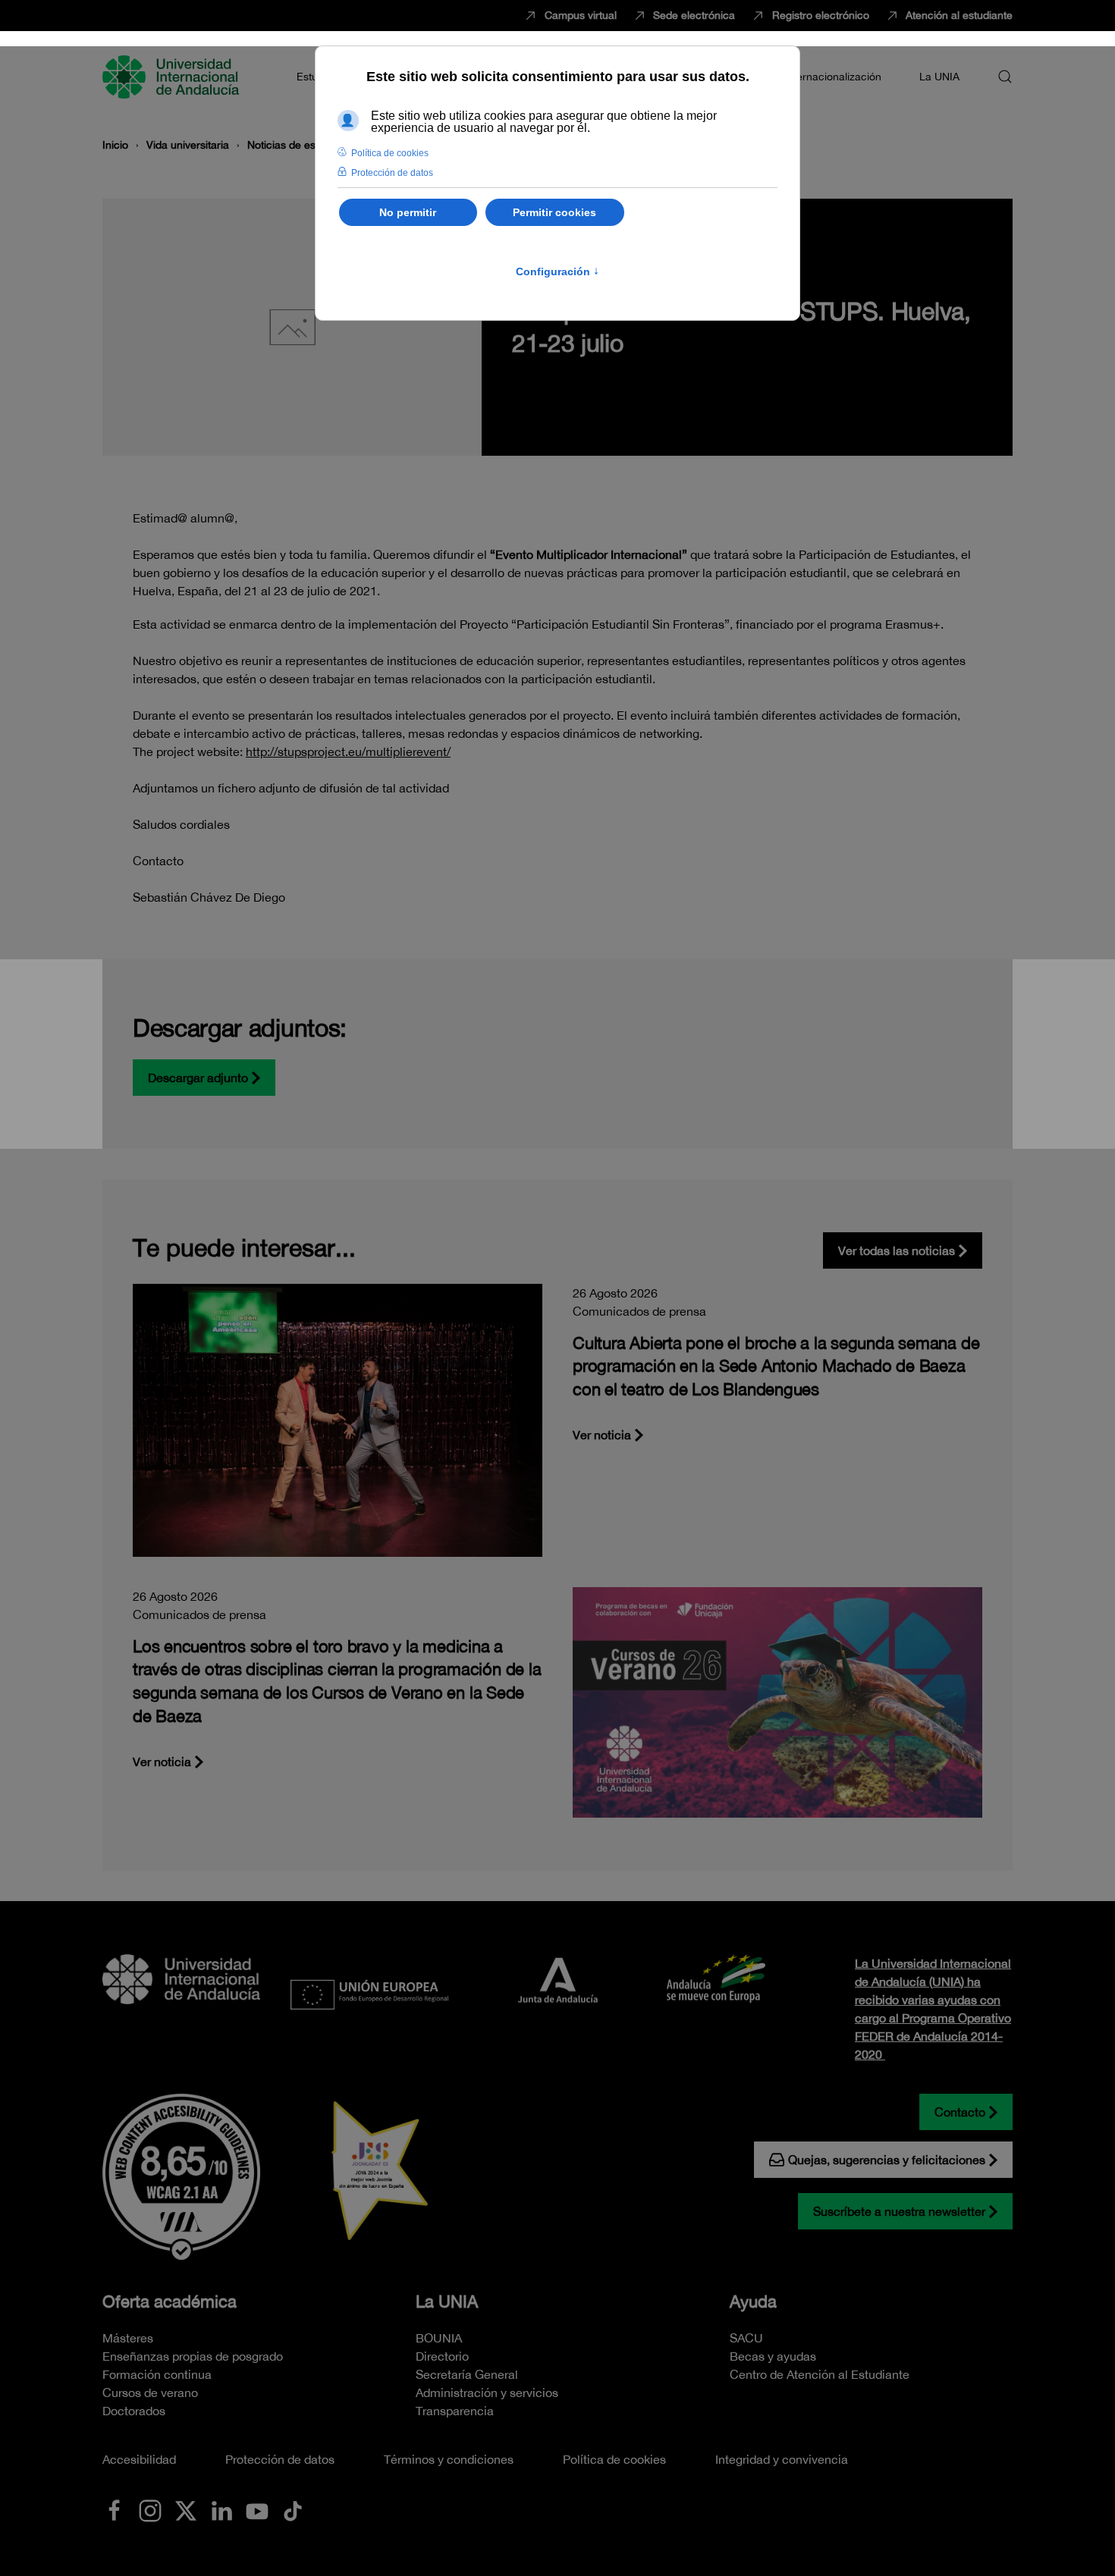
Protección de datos (280, 2459)
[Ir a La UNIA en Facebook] (115, 2509)
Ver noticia (602, 1435)
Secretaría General (467, 2374)
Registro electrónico (821, 15)
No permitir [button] (408, 212)
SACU (746, 2338)
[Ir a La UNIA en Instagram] (150, 2509)
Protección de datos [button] (392, 173)
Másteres (128, 2338)
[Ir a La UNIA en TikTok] (293, 2509)
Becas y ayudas (773, 2356)
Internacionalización (833, 77)
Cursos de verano (150, 2392)
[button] (1005, 77)
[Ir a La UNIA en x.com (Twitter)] (186, 2509)
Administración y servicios (487, 2392)
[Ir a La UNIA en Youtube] (257, 2509)
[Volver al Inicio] (173, 77)
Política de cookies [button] (390, 153)
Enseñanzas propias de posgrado (193, 2356)
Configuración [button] (557, 271)
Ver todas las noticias (897, 1250)
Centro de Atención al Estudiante (820, 2374)
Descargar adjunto (198, 1078)
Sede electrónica (694, 15)
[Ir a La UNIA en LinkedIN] (221, 2509)
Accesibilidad (139, 2459)
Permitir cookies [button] (554, 212)
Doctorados (134, 2411)
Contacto (960, 2112)
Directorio (442, 2356)
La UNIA (447, 2301)
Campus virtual (581, 15)
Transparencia (455, 2411)
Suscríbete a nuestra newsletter (899, 2211)
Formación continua (157, 2374)
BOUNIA (439, 2338)
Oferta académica (170, 2301)
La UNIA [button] (939, 77)
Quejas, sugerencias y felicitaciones (887, 2160)
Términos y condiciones (449, 2459)
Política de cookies (614, 2459)
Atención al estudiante (959, 15)
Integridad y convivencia (782, 2459)
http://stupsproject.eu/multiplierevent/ (348, 751)
